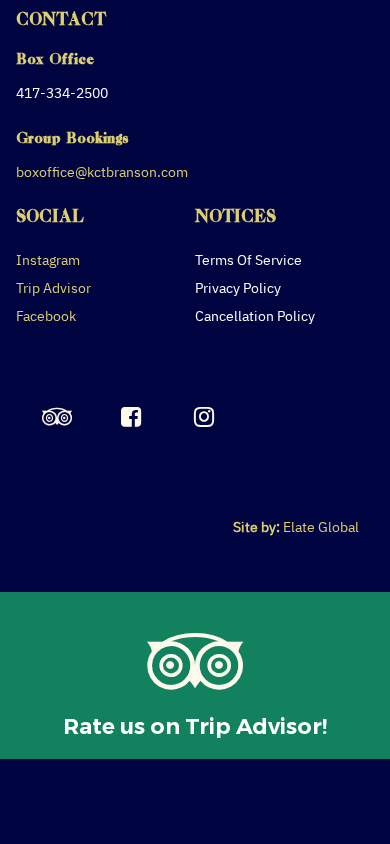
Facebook (46, 316)
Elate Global (321, 527)
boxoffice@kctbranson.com (102, 172)
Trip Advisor (53, 288)
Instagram (48, 260)
